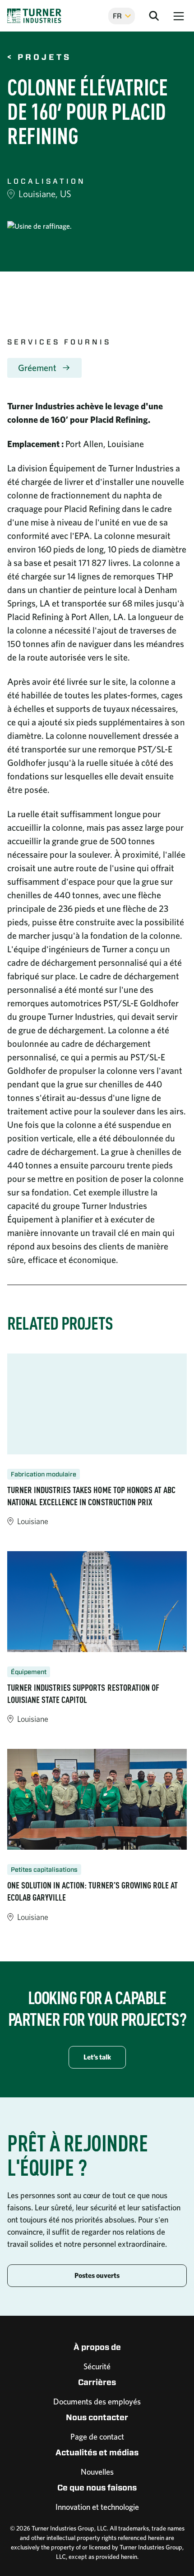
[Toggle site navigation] (179, 16)
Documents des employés (97, 2402)
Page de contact (97, 2437)
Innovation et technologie (97, 2507)
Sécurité (97, 2366)
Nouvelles (97, 2472)
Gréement (37, 368)
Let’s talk (97, 2057)
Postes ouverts (97, 2275)
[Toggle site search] (154, 16)
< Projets (39, 58)
